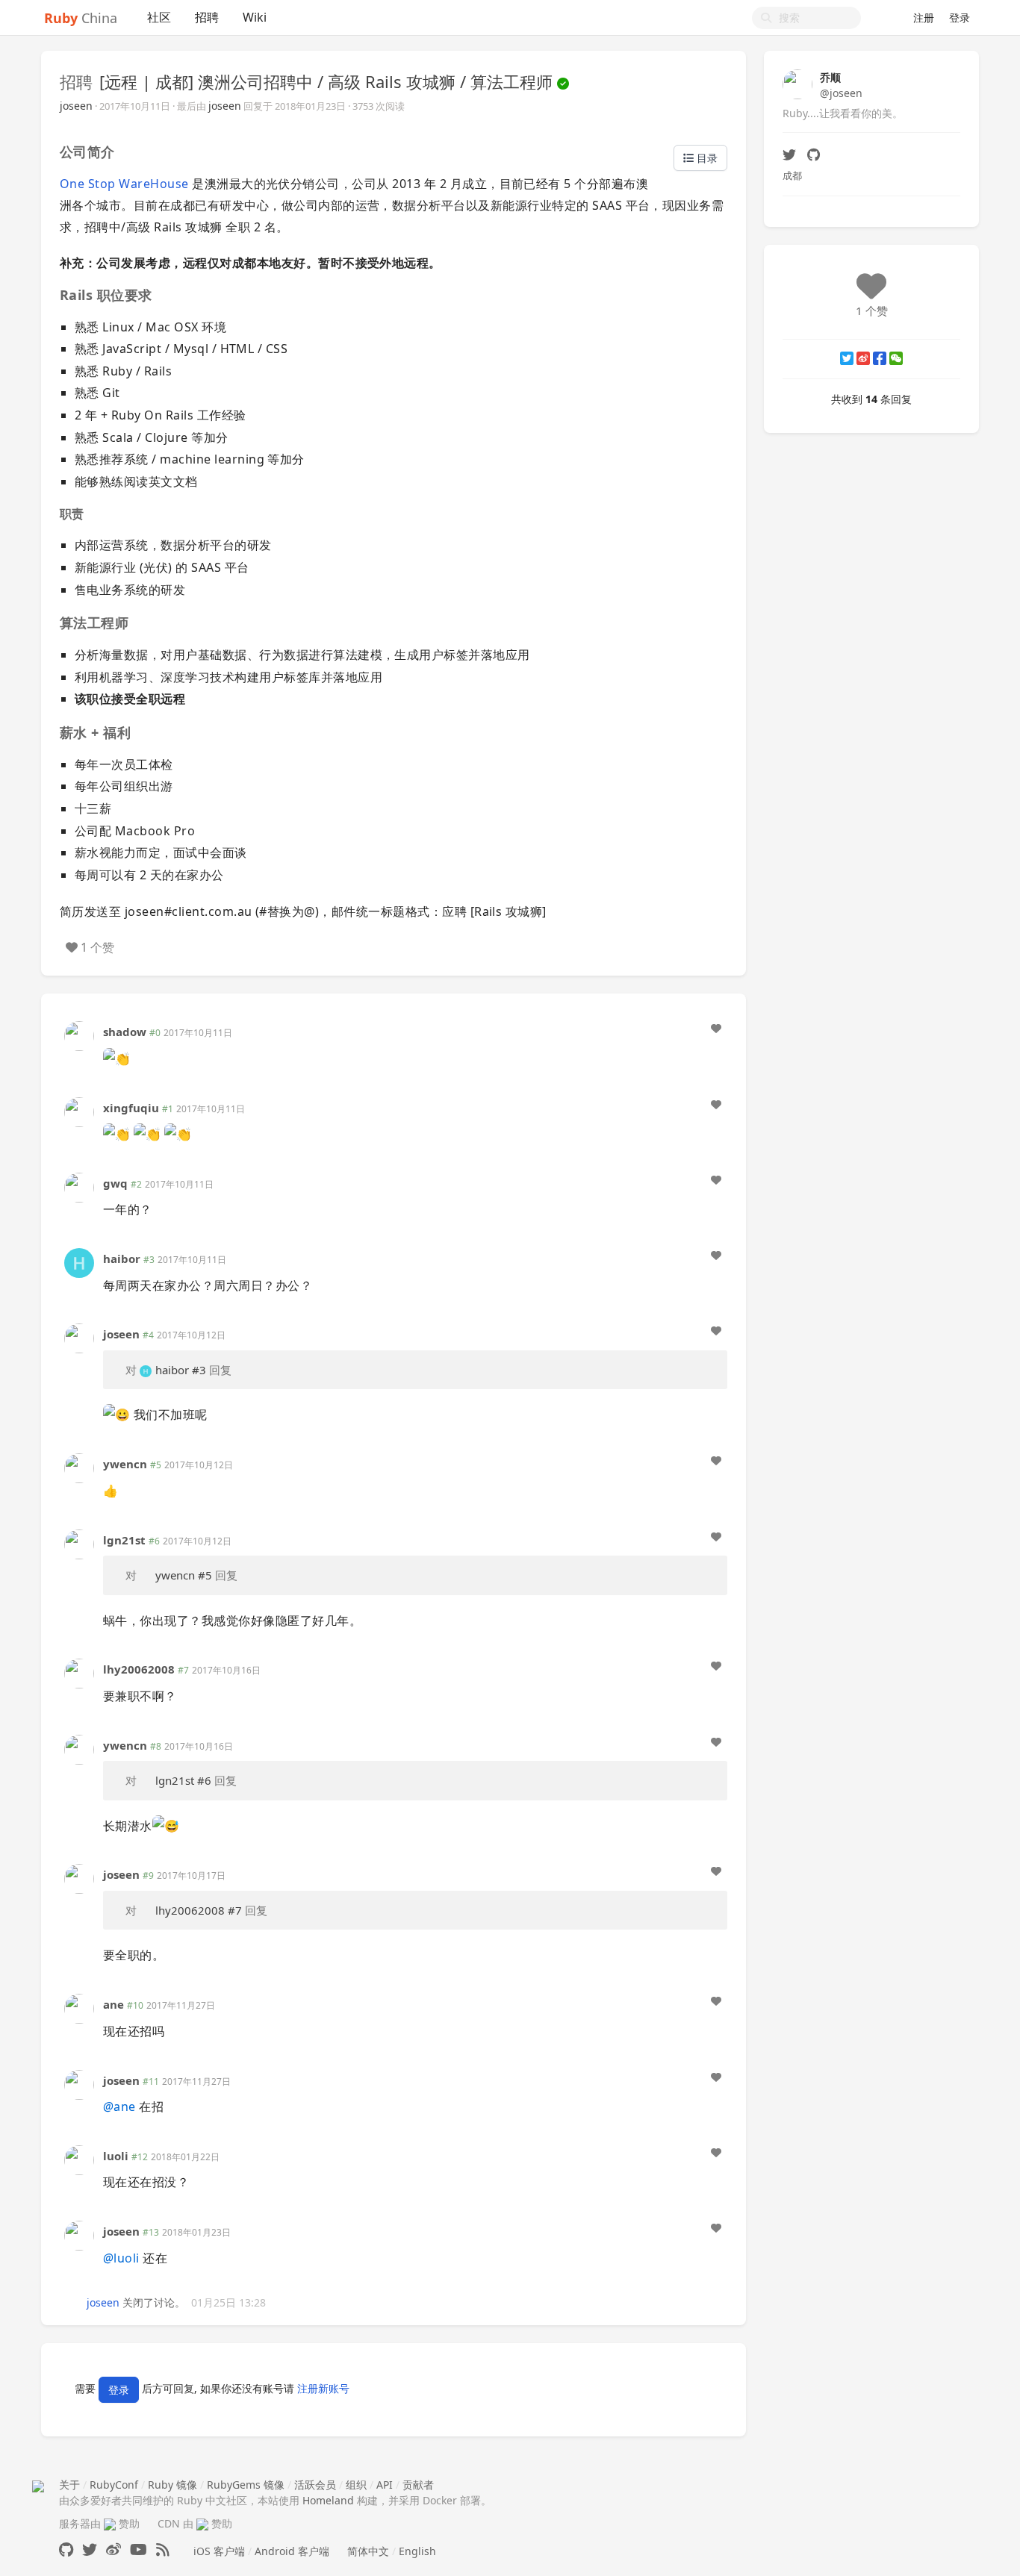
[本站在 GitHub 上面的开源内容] (66, 2550)
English (417, 2551)
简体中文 (368, 2551)
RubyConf (114, 2485)
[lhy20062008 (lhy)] (79, 1672)
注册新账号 (323, 2389)
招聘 (207, 17)
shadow (125, 1032)
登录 (960, 18)
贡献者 (418, 2485)
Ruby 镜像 (172, 2485)
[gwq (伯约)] (79, 1186)
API (385, 2485)
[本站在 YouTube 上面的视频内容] (139, 2550)
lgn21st (124, 1540)
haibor (122, 1259)
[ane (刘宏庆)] (79, 2008)
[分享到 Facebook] (880, 358)
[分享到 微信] (896, 358)
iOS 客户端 (219, 2551)
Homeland (328, 2500)
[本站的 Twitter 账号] (90, 2550)
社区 (159, 17)
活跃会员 (315, 2485)
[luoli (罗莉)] (79, 2159)
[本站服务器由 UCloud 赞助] (110, 2523)
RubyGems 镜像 (246, 2485)
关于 (69, 2485)
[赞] (716, 1029)
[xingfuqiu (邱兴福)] (79, 1110)
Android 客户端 (292, 2551)
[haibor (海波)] (79, 1262)
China (81, 18)
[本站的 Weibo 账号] (113, 2550)
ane (113, 2004)
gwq (115, 1183)
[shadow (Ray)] (79, 1035)
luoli (116, 2156)
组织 (356, 2485)
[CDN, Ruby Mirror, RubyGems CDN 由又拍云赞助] (202, 2523)
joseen (76, 106)
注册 (924, 18)
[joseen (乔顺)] (79, 1337)
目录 (706, 158)
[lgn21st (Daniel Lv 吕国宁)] (79, 1543)
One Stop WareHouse (124, 184)
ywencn (125, 1464)
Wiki (255, 17)
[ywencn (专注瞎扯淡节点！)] (79, 1467)
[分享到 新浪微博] (863, 358)
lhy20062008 (139, 1669)
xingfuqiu (131, 1108)
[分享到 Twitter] (847, 358)
